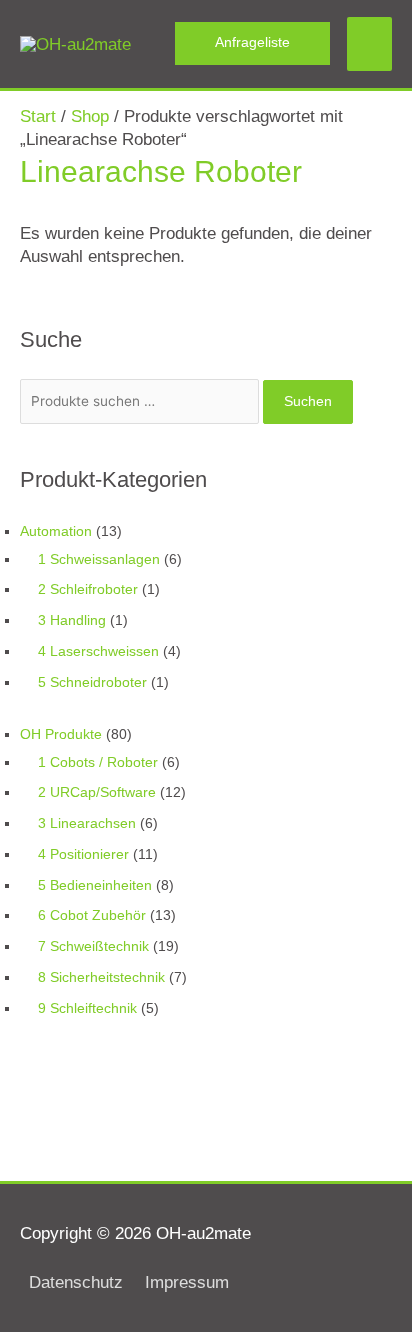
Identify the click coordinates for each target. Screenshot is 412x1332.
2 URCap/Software (97, 792)
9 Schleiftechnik (87, 1008)
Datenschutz (76, 1282)
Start (38, 116)
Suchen (308, 401)
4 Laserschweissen (98, 651)
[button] (252, 43)
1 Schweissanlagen (99, 559)
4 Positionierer (83, 854)
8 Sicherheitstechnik (101, 977)
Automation (56, 531)
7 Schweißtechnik (93, 946)
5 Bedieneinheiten (95, 885)
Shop (90, 116)
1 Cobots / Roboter (98, 762)
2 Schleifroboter (88, 589)
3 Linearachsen (87, 823)
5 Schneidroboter (92, 682)
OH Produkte (61, 734)
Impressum (187, 1282)
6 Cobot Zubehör (92, 915)
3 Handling (72, 620)
